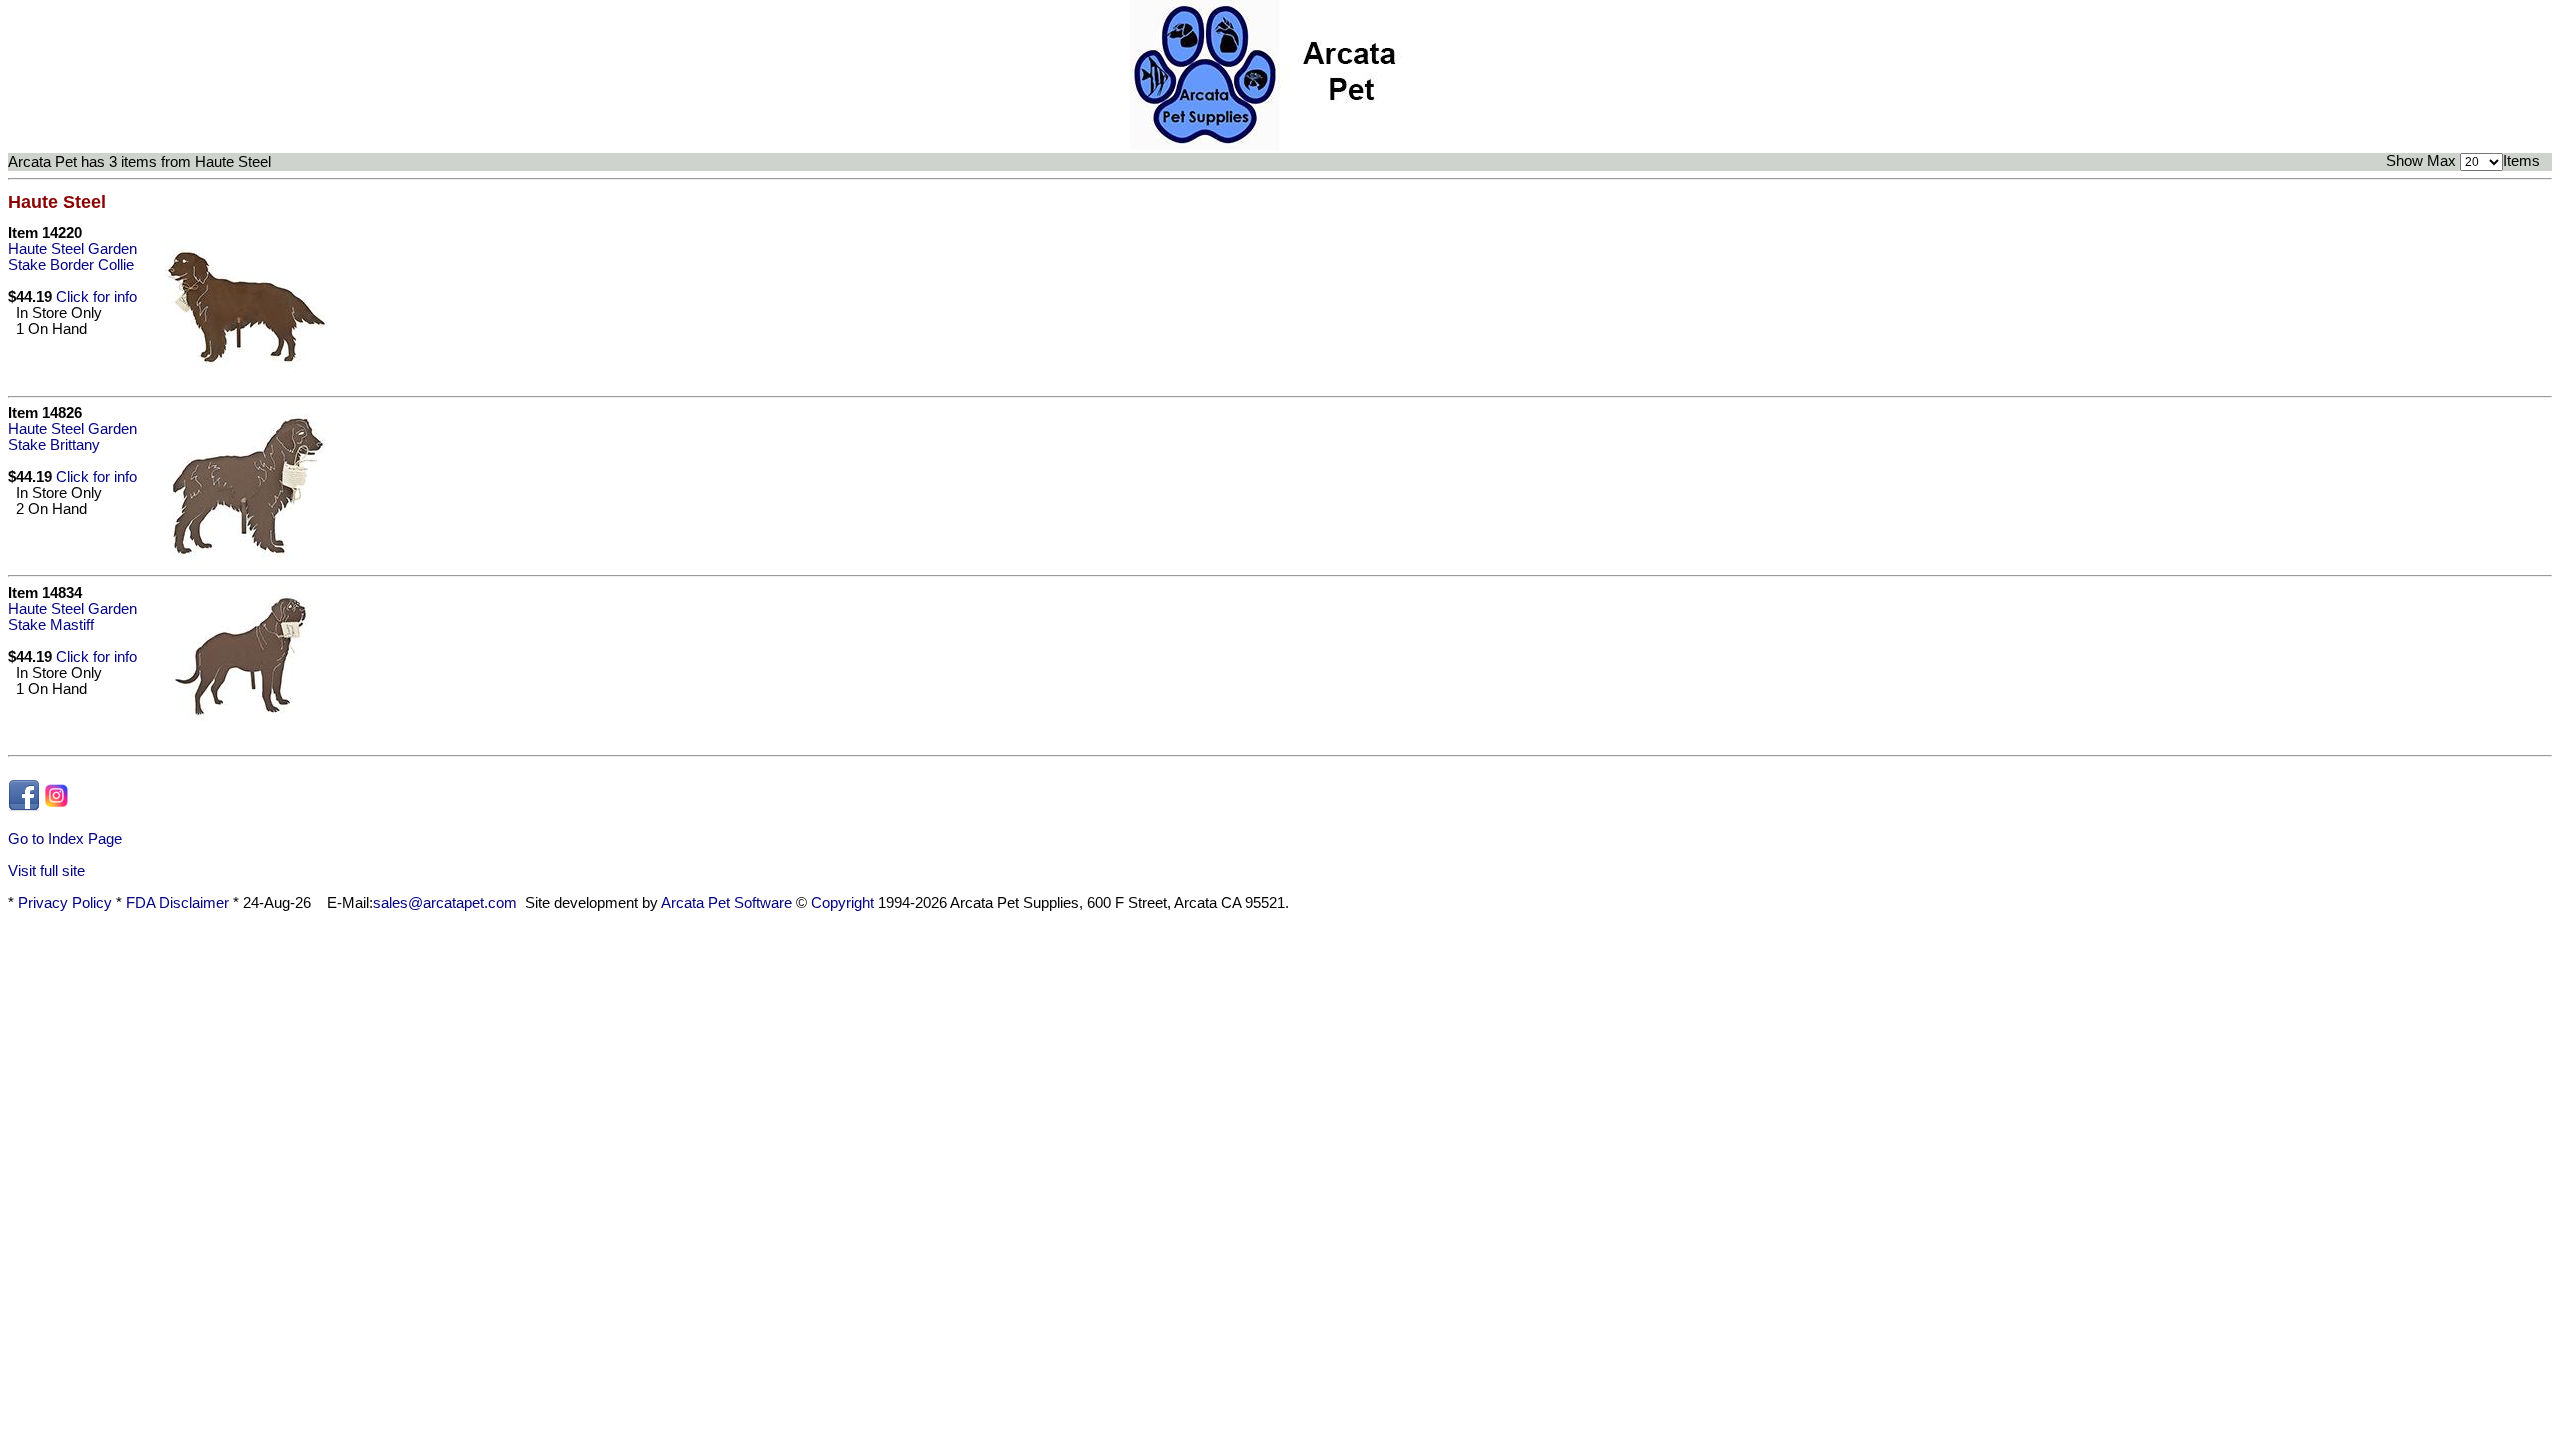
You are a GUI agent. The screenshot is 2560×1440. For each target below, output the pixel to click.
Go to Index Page (65, 839)
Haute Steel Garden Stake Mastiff (72, 617)
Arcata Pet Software (726, 903)
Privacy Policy (65, 903)
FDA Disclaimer (177, 903)
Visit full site (46, 871)
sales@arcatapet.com (445, 903)
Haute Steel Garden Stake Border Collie (72, 257)
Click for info (96, 297)
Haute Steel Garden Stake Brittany (72, 437)
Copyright (842, 903)
